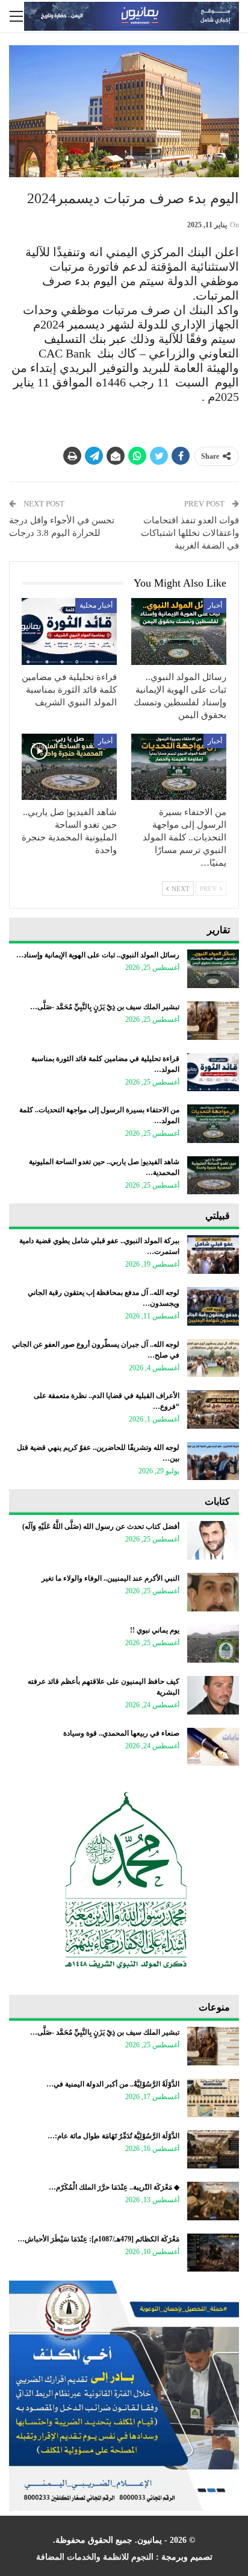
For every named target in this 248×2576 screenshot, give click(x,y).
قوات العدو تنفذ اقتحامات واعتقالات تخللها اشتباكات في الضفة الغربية (190, 533)
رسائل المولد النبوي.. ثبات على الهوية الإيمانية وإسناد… (98, 955)
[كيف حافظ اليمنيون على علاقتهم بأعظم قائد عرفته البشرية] (213, 1695)
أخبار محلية (96, 605)
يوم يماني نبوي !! (155, 1630)
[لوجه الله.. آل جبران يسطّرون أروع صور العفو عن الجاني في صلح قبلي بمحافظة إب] (213, 1358)
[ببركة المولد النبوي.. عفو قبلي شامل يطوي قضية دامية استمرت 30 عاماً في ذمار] (213, 1255)
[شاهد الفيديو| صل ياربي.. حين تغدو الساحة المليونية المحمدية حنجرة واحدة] (69, 767)
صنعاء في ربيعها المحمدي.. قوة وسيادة (121, 1733)
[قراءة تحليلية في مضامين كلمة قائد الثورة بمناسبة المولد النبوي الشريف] (69, 631)
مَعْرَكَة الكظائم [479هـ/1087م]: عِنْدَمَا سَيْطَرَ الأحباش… (98, 2239)
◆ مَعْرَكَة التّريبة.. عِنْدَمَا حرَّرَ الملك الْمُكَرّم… (114, 2187)
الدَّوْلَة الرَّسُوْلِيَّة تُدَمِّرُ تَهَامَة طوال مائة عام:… (113, 2136)
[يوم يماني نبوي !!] (213, 1644)
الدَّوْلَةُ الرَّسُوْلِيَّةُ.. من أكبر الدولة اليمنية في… (113, 2084)
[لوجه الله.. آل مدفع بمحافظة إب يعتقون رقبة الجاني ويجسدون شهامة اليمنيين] (213, 1306)
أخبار (215, 605)
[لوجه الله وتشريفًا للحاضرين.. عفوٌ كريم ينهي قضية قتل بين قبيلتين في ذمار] (213, 1461)
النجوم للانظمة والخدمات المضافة (95, 2557)
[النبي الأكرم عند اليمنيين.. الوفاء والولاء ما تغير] (213, 1592)
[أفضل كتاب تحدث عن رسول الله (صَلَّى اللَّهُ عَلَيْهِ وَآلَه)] (213, 1540)
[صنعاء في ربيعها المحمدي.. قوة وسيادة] (213, 1747)
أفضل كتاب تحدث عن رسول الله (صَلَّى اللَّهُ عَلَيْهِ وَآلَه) (101, 1526)
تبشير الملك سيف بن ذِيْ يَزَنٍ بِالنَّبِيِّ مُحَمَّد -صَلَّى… (105, 1007)
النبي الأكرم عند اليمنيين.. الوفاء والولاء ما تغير (110, 1578)
